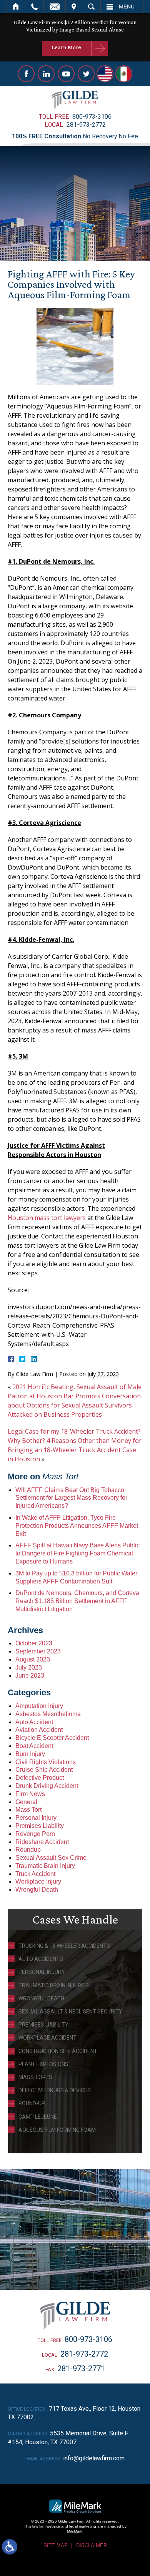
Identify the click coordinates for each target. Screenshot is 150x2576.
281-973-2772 (86, 125)
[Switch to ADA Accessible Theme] (10, 2547)
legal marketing (83, 2526)
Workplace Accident (47, 2038)
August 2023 (33, 1659)
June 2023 (30, 1676)
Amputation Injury (39, 1706)
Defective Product (40, 1778)
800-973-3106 (92, 117)
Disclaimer (92, 2545)
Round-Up (32, 2103)
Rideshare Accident (42, 1842)
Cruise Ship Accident (44, 1770)
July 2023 (29, 1667)
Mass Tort (28, 1810)
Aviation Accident (39, 1730)
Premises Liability (40, 1826)
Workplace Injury (38, 1881)
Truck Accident (35, 1874)
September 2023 (38, 1651)
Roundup (28, 1850)
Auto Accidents (41, 1959)
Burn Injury (30, 1754)
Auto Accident (34, 1722)
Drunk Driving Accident (47, 1786)
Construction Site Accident (58, 2051)
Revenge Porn (35, 1834)
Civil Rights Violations (46, 1762)
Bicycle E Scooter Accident (52, 1738)
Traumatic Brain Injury (45, 1866)
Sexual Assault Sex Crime (51, 1858)
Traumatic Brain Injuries (54, 1985)
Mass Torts (35, 2077)
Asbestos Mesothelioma (48, 1714)
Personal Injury (36, 1818)
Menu (127, 7)
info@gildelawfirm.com (94, 2458)
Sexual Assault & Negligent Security (70, 2012)
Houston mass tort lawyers (47, 1218)
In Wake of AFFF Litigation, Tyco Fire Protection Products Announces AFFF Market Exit (77, 1526)
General (26, 1802)
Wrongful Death (37, 1890)
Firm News (30, 1794)
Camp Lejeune (38, 2117)
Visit (74, 7)
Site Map (56, 2545)
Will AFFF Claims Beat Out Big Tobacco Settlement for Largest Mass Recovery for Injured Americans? (71, 1498)
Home (16, 7)
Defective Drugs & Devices (55, 2090)
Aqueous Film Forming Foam (57, 2130)
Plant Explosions (43, 2064)
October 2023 (34, 1643)
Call (34, 7)
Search (91, 7)
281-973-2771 (81, 2369)
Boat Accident (34, 1746)
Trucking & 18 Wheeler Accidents (64, 1946)
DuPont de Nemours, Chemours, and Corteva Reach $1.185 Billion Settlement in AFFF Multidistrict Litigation (77, 1601)
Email (55, 7)
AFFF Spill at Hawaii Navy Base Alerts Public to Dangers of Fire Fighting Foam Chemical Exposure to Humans (77, 1553)
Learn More (66, 47)
